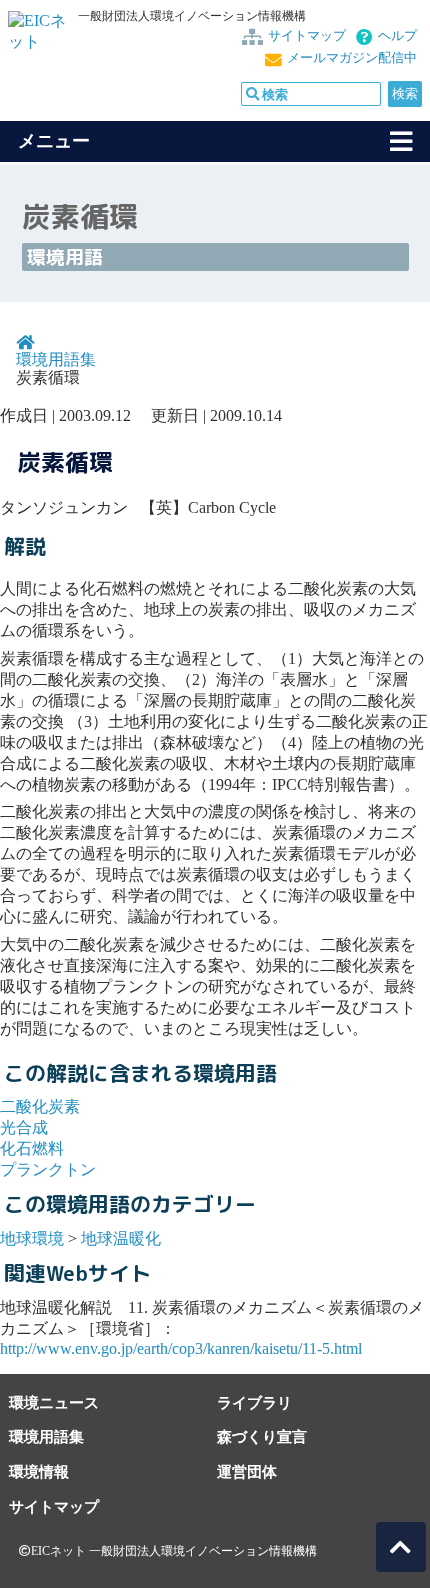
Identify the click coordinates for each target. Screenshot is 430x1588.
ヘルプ (397, 36)
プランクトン (48, 1169)
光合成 (24, 1127)
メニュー (54, 141)
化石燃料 (32, 1148)
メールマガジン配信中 (352, 58)
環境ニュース (54, 1402)
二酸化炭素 (40, 1106)
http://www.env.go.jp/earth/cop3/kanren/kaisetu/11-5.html (181, 1348)
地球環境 (32, 1238)
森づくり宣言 (262, 1436)
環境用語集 (56, 359)
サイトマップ (307, 36)
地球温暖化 (121, 1238)
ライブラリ (254, 1402)
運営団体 (247, 1471)
